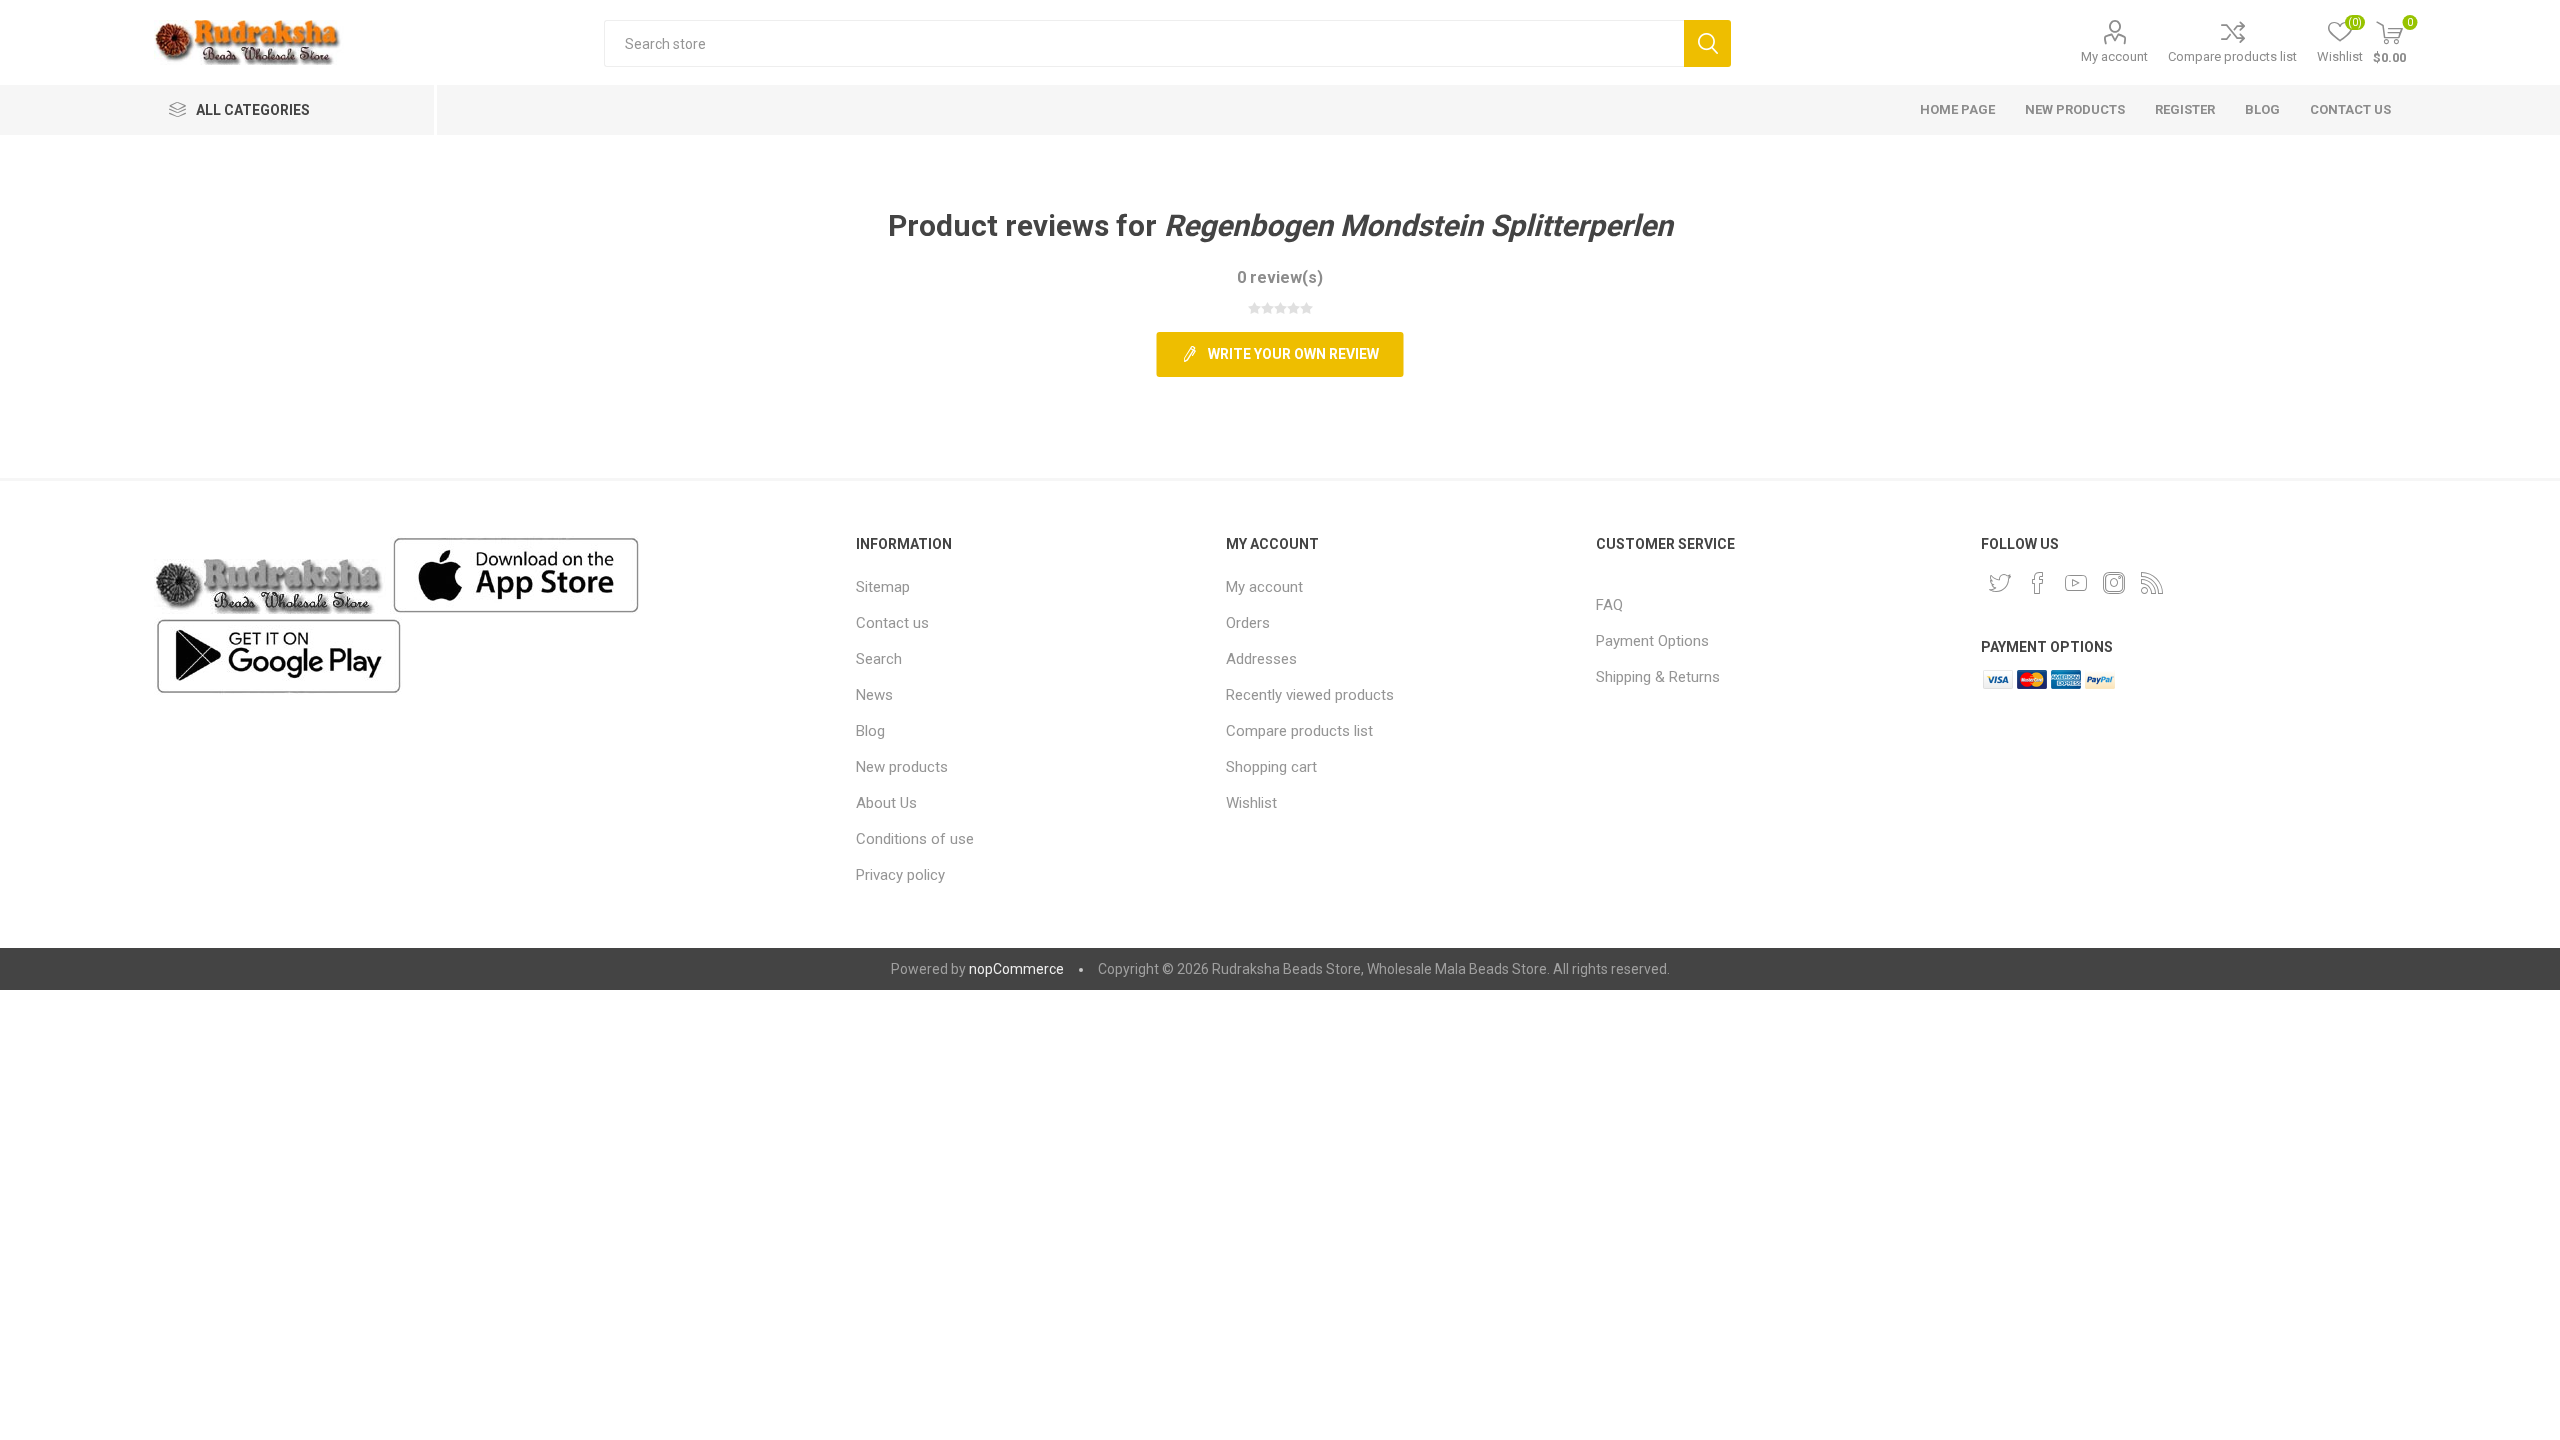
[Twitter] (2000, 583)
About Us (886, 803)
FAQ (1609, 605)
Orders (1248, 623)
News (874, 695)
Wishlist (1251, 803)
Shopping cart (1271, 767)
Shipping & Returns (1658, 677)
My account (2114, 56)
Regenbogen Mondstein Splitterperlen (1418, 225)
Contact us (892, 623)
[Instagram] (2114, 583)
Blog (870, 731)
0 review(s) (1280, 277)
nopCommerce (1016, 969)
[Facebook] (2038, 583)
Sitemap (883, 587)
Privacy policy (900, 875)
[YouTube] (2076, 583)
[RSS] (2152, 583)
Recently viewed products (1310, 695)
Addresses (1261, 659)
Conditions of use (915, 839)
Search (1707, 43)
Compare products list (2232, 56)
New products (902, 767)
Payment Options (1652, 641)
